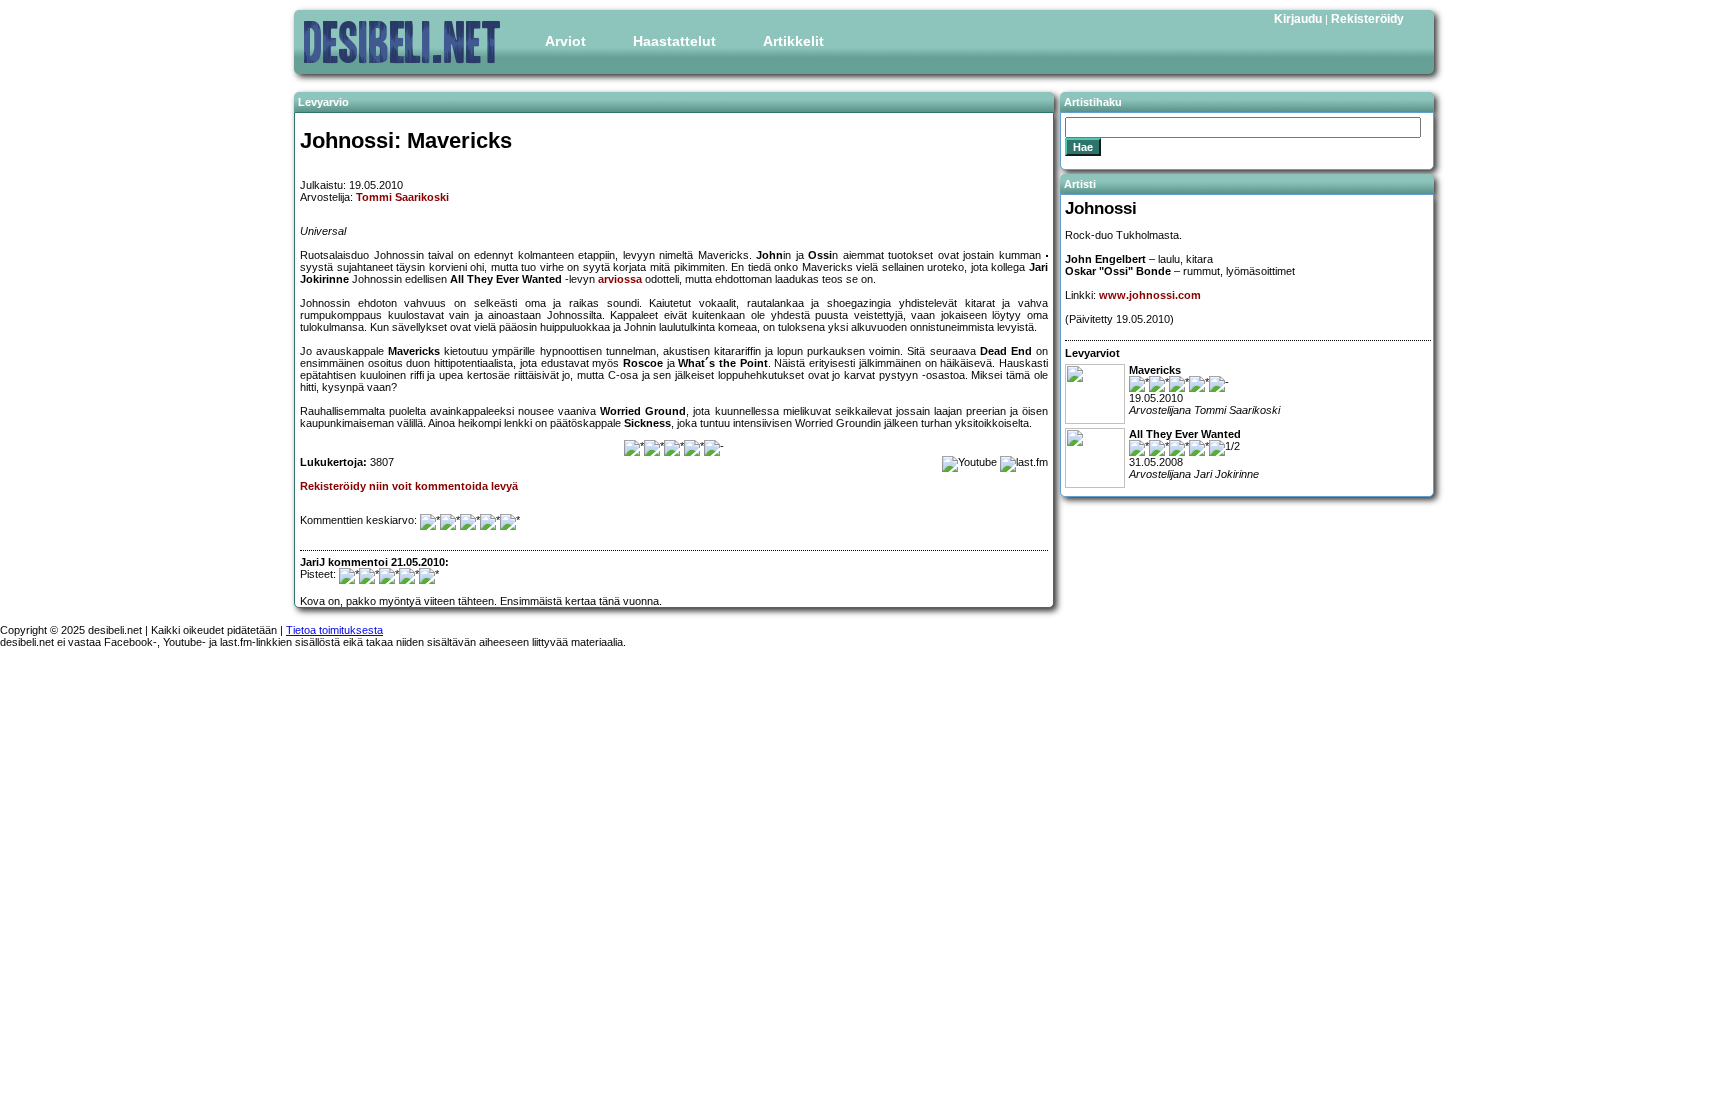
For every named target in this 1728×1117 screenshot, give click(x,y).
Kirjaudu (1298, 19)
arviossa (620, 279)
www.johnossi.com (1150, 295)
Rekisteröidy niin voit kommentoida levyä (409, 486)
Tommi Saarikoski (402, 197)
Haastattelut (674, 41)
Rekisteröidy (1367, 19)
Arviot (565, 41)
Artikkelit (793, 41)
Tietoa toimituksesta (334, 630)
